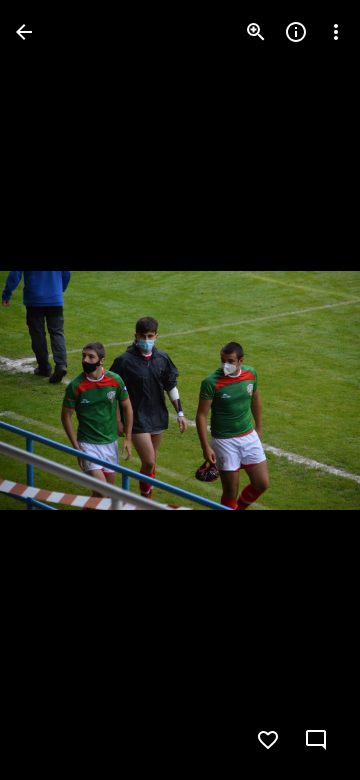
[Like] (268, 740)
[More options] (336, 32)
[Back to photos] (24, 32)
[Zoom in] (256, 32)
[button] (56, 390)
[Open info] (296, 32)
